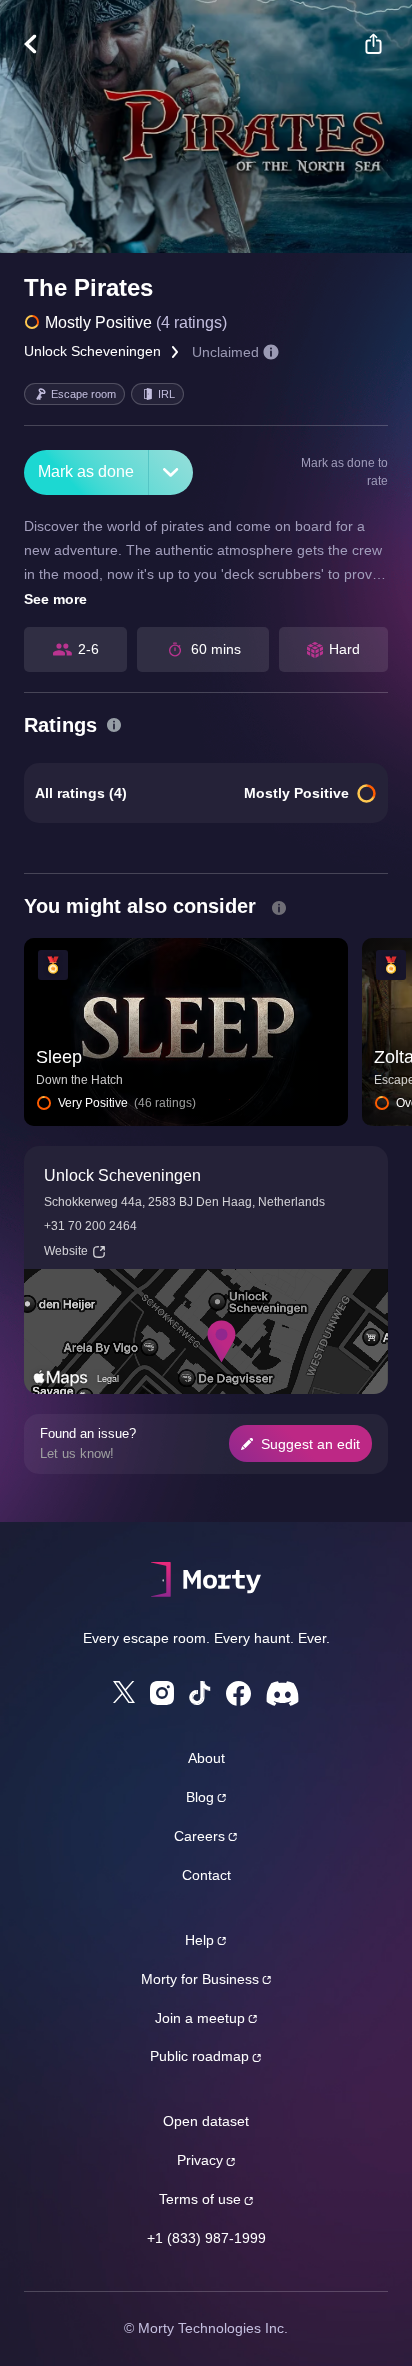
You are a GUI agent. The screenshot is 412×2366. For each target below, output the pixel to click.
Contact (206, 1875)
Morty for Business (200, 1979)
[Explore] (40, 44)
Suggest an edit (310, 1444)
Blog (200, 1797)
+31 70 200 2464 (90, 1226)
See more (55, 599)
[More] (171, 472)
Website (66, 1251)
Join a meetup (200, 2018)
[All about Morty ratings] (114, 725)
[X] (124, 1692)
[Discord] (282, 1693)
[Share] (373, 44)
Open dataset (206, 2121)
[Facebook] (238, 1693)
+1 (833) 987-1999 (206, 2238)
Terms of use (200, 2199)
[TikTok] (200, 1693)
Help (199, 1940)
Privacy (200, 2160)
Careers (199, 1836)
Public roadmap (199, 2056)
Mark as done (86, 471)
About (206, 1758)
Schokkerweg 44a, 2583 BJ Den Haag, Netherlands (184, 1202)
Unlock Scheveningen (92, 351)
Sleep (59, 1057)
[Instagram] (162, 1693)
